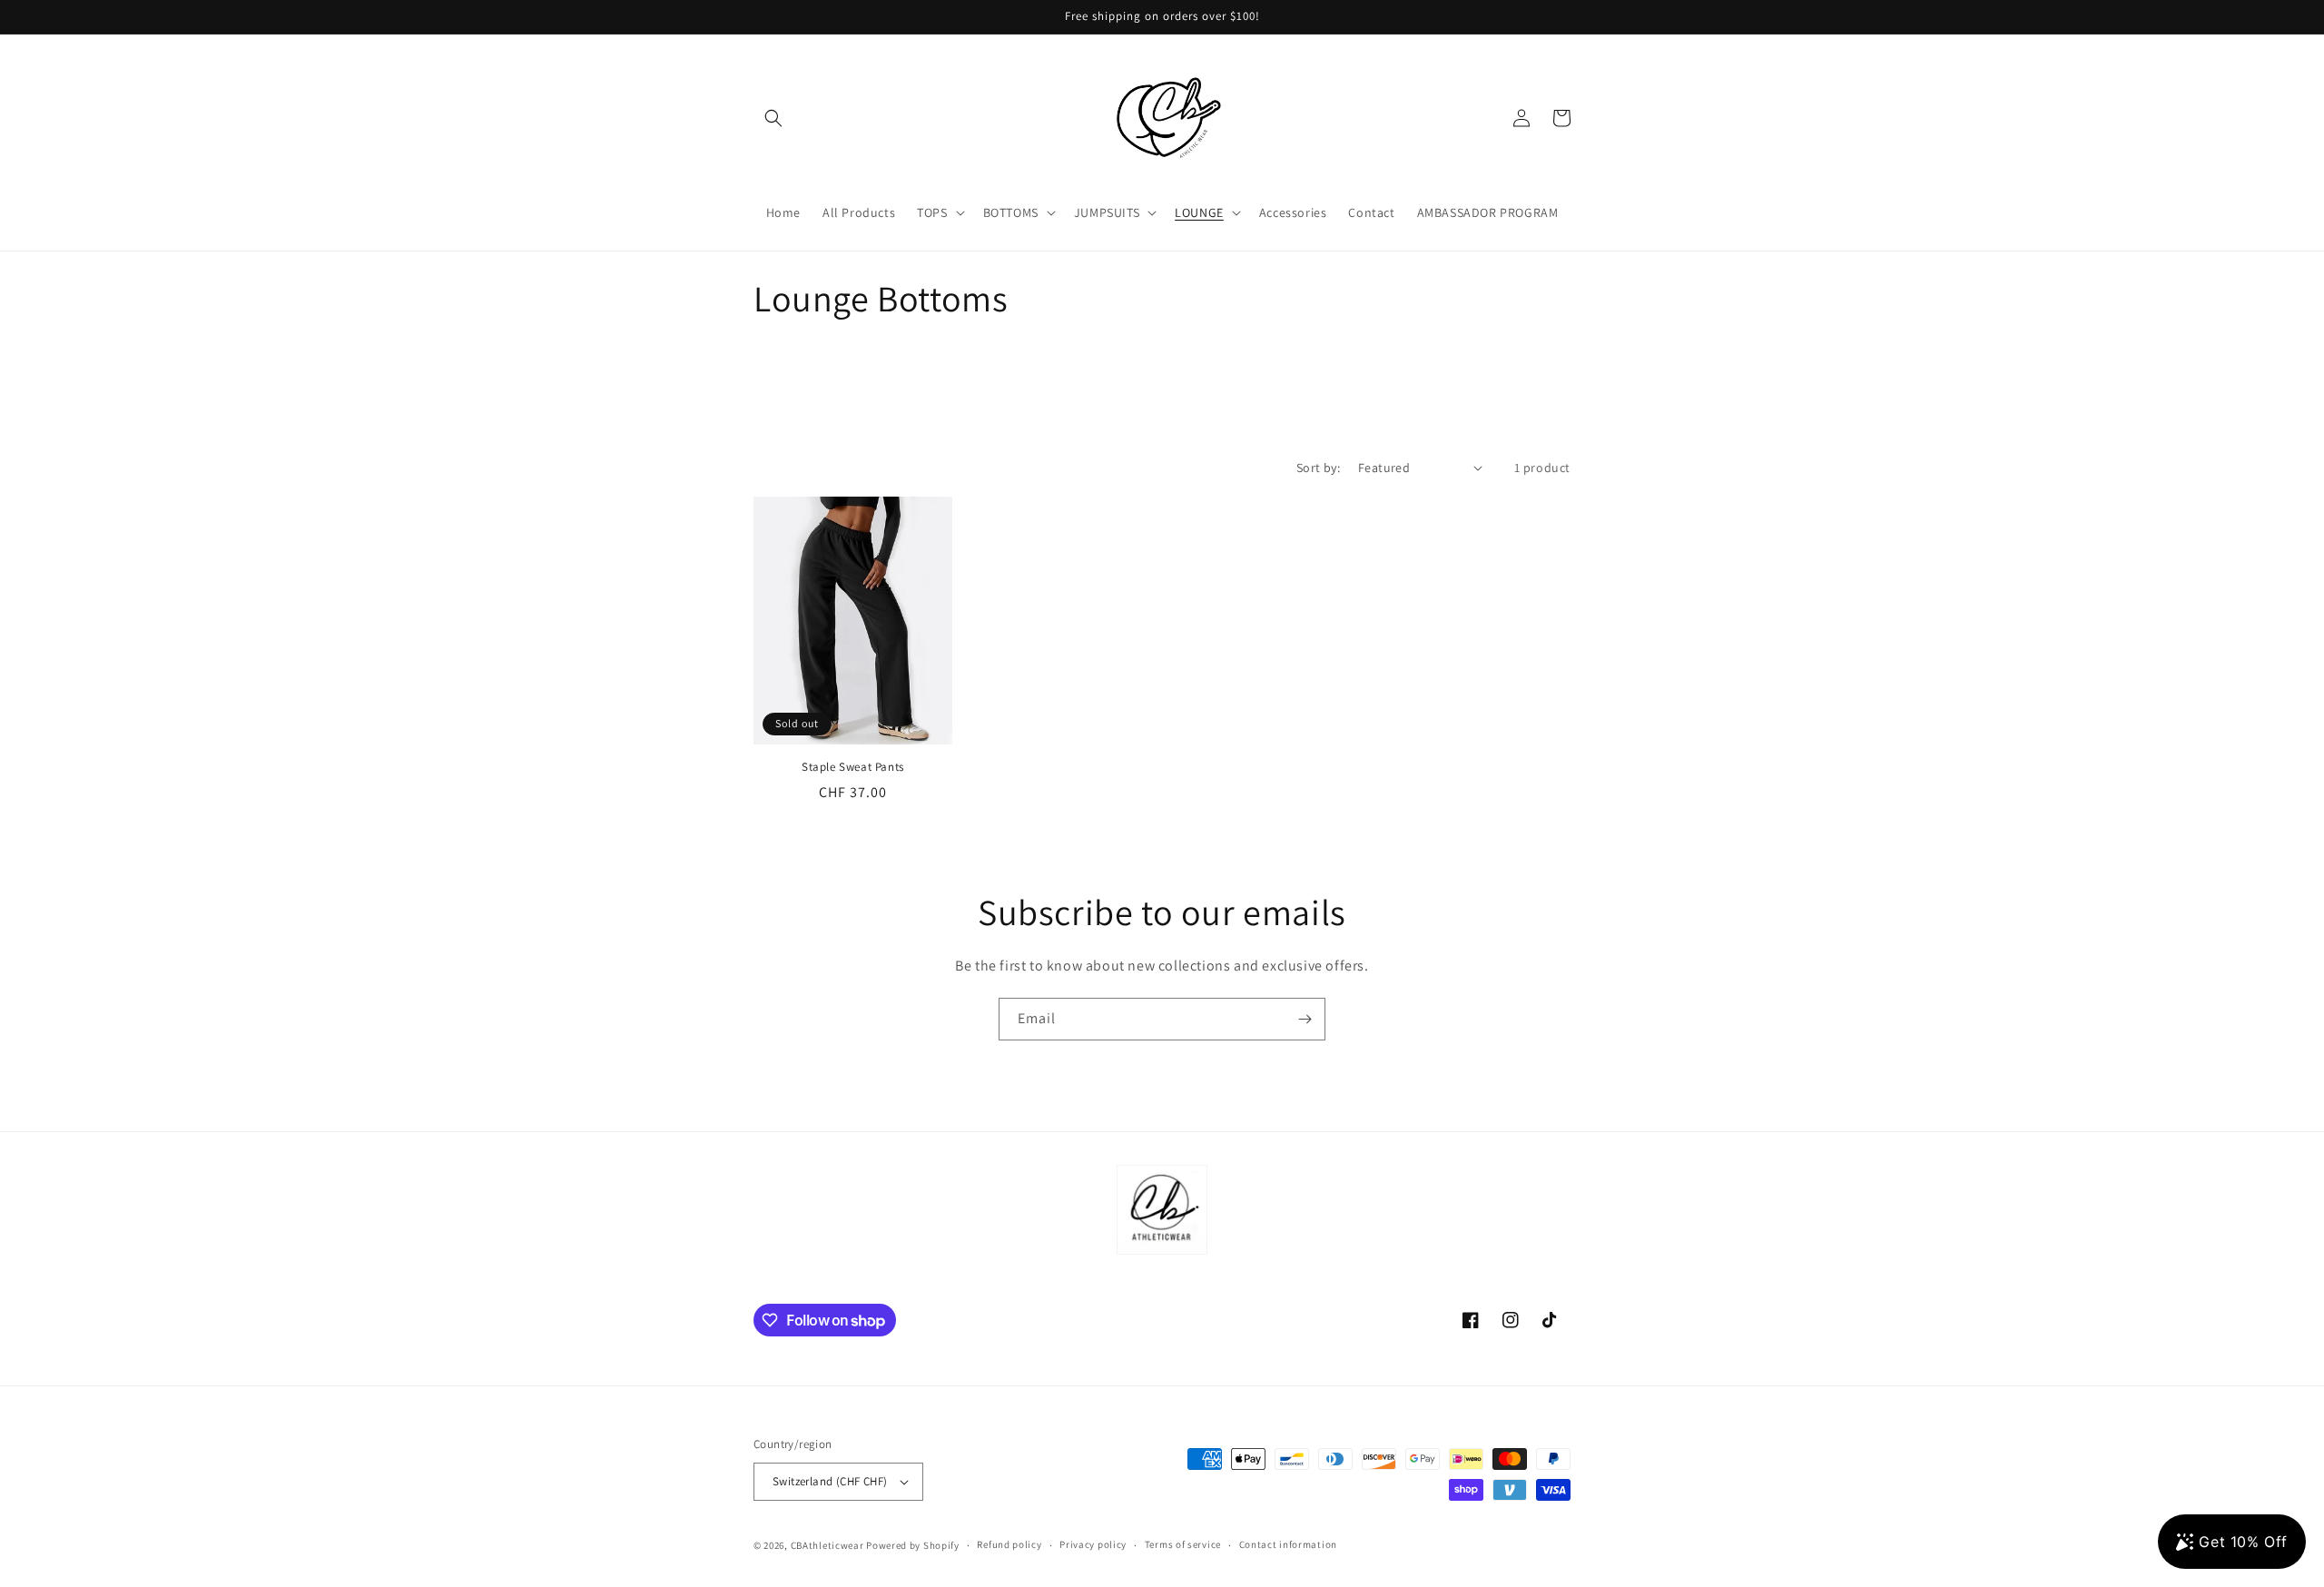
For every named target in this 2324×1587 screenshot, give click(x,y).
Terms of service (1183, 1544)
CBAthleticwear (827, 1545)
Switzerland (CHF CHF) (830, 1481)
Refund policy (1009, 1544)
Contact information (1288, 1544)
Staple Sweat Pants (853, 767)
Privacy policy (1093, 1544)
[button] (773, 118)
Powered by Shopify (913, 1545)
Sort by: (1318, 468)
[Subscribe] (1305, 1019)
